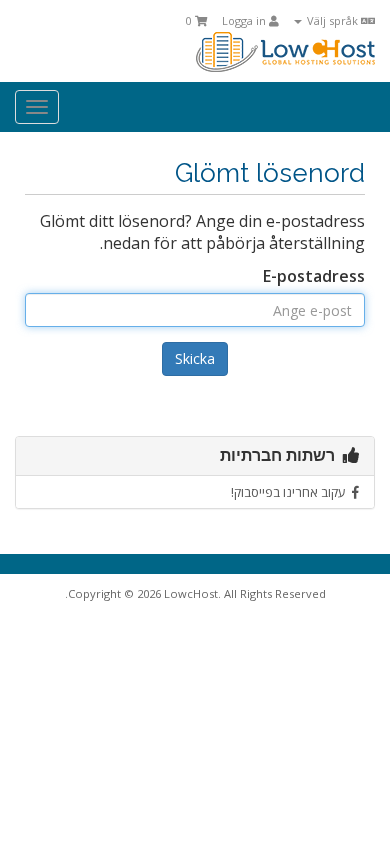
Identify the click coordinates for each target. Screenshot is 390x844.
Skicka (195, 358)
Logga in (245, 20)
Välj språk (332, 20)
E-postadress (314, 276)
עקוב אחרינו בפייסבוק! (291, 492)
